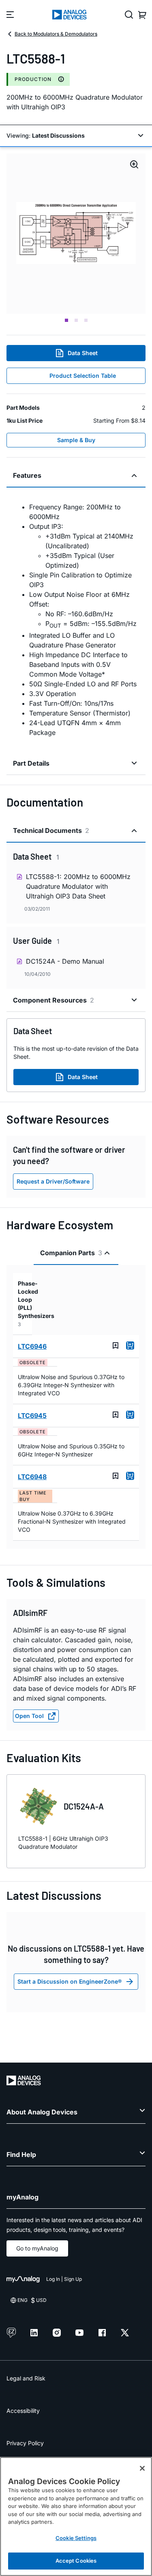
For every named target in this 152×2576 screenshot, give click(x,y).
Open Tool (29, 1716)
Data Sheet (83, 353)
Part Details (31, 763)
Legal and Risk (26, 2378)
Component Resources (54, 1000)
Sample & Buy (76, 440)
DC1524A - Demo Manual (65, 961)
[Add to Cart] (130, 1345)
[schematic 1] (76, 234)
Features (27, 475)
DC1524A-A (84, 1806)
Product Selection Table (83, 376)
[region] (76, 2516)
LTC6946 (32, 1346)
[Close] (142, 2468)
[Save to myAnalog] (116, 1345)
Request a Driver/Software (53, 1181)
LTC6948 (32, 1477)
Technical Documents (51, 830)
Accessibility (23, 2411)
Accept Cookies (76, 2561)
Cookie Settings (76, 2538)
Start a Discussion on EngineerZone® (70, 1981)
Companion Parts (71, 1253)
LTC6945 (32, 1416)
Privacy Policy (25, 2443)
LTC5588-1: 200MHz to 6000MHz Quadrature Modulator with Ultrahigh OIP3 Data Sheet (78, 886)
